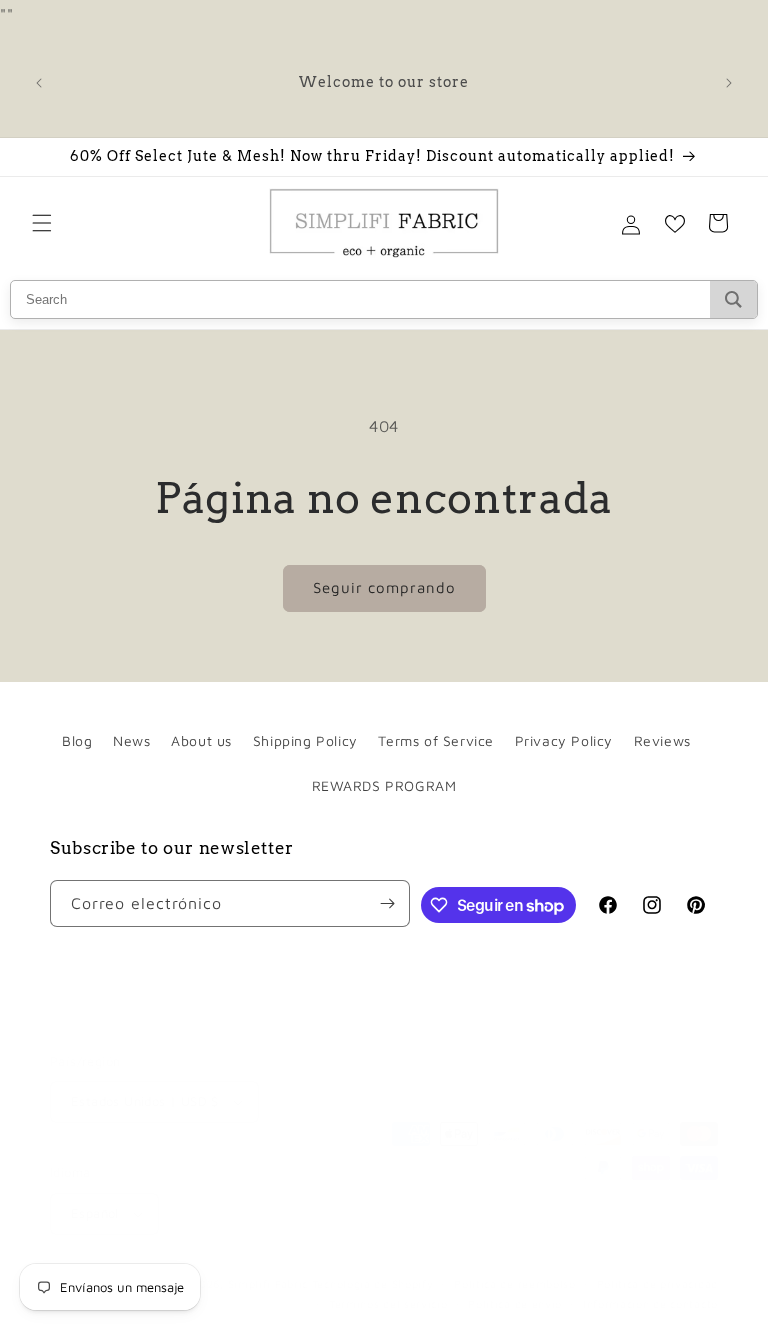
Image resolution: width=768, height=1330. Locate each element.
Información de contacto (650, 1303)
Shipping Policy (305, 740)
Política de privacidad (657, 1283)
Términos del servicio (388, 1303)
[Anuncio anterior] (39, 83)
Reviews (662, 740)
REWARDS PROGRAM (384, 785)
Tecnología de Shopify (373, 1283)
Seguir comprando (384, 587)
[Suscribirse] (387, 903)
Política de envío (515, 1303)
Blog (77, 740)
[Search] (733, 299)
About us (201, 740)
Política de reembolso (515, 1283)
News (131, 740)
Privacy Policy (564, 740)
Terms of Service (436, 740)
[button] (42, 223)
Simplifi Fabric (268, 1283)
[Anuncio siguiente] (729, 83)
